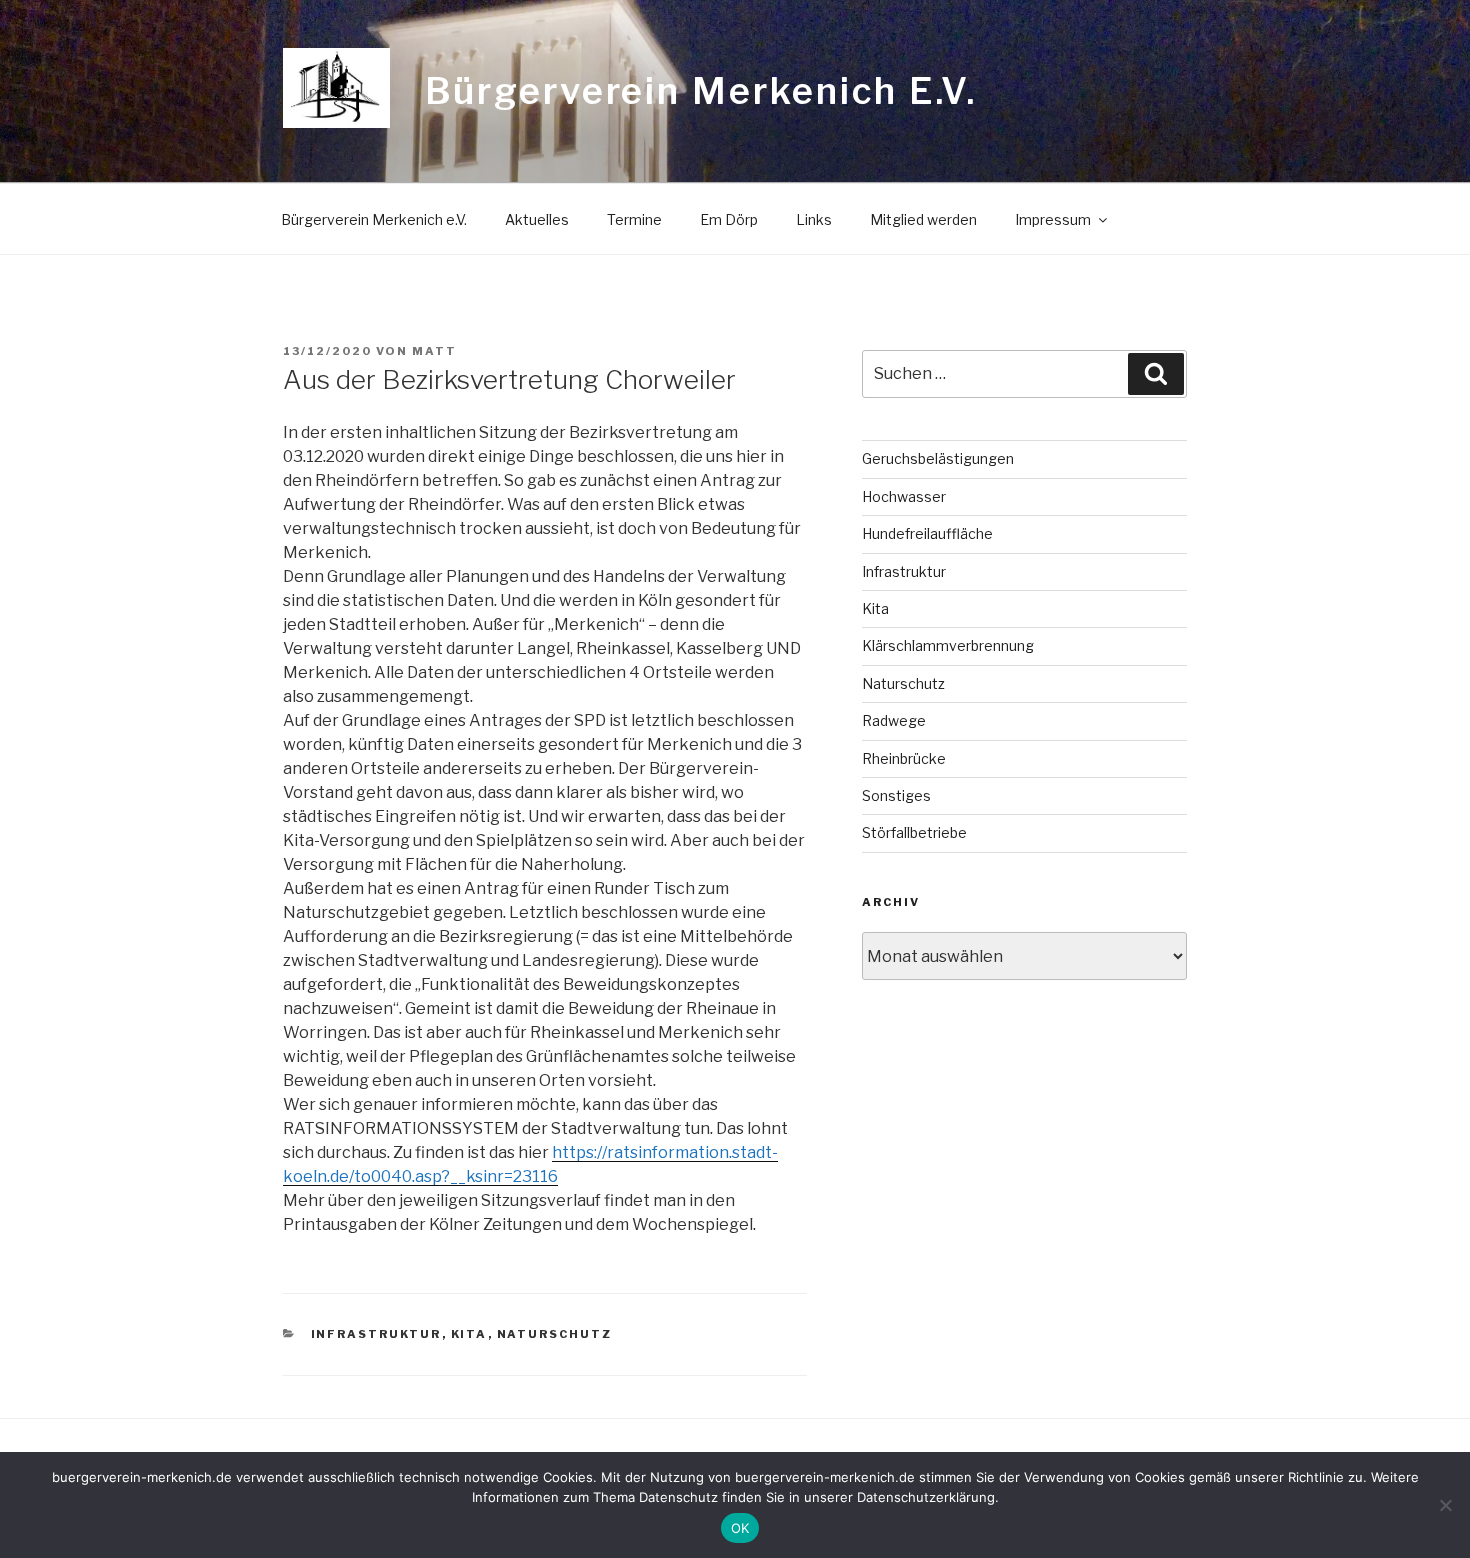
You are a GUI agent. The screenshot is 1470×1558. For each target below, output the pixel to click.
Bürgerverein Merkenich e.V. (701, 91)
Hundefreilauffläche (927, 533)
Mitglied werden (923, 219)
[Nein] (1445, 1505)
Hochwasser (904, 496)
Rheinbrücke (904, 758)
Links (814, 219)
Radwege (894, 720)
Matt (434, 351)
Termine (634, 219)
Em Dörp (729, 219)
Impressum (1053, 219)
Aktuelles (537, 219)
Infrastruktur (376, 1334)
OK (740, 1528)
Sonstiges (896, 795)
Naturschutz (555, 1334)
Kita (469, 1334)
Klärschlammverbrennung (948, 645)
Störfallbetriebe (914, 832)
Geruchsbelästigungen (938, 458)
